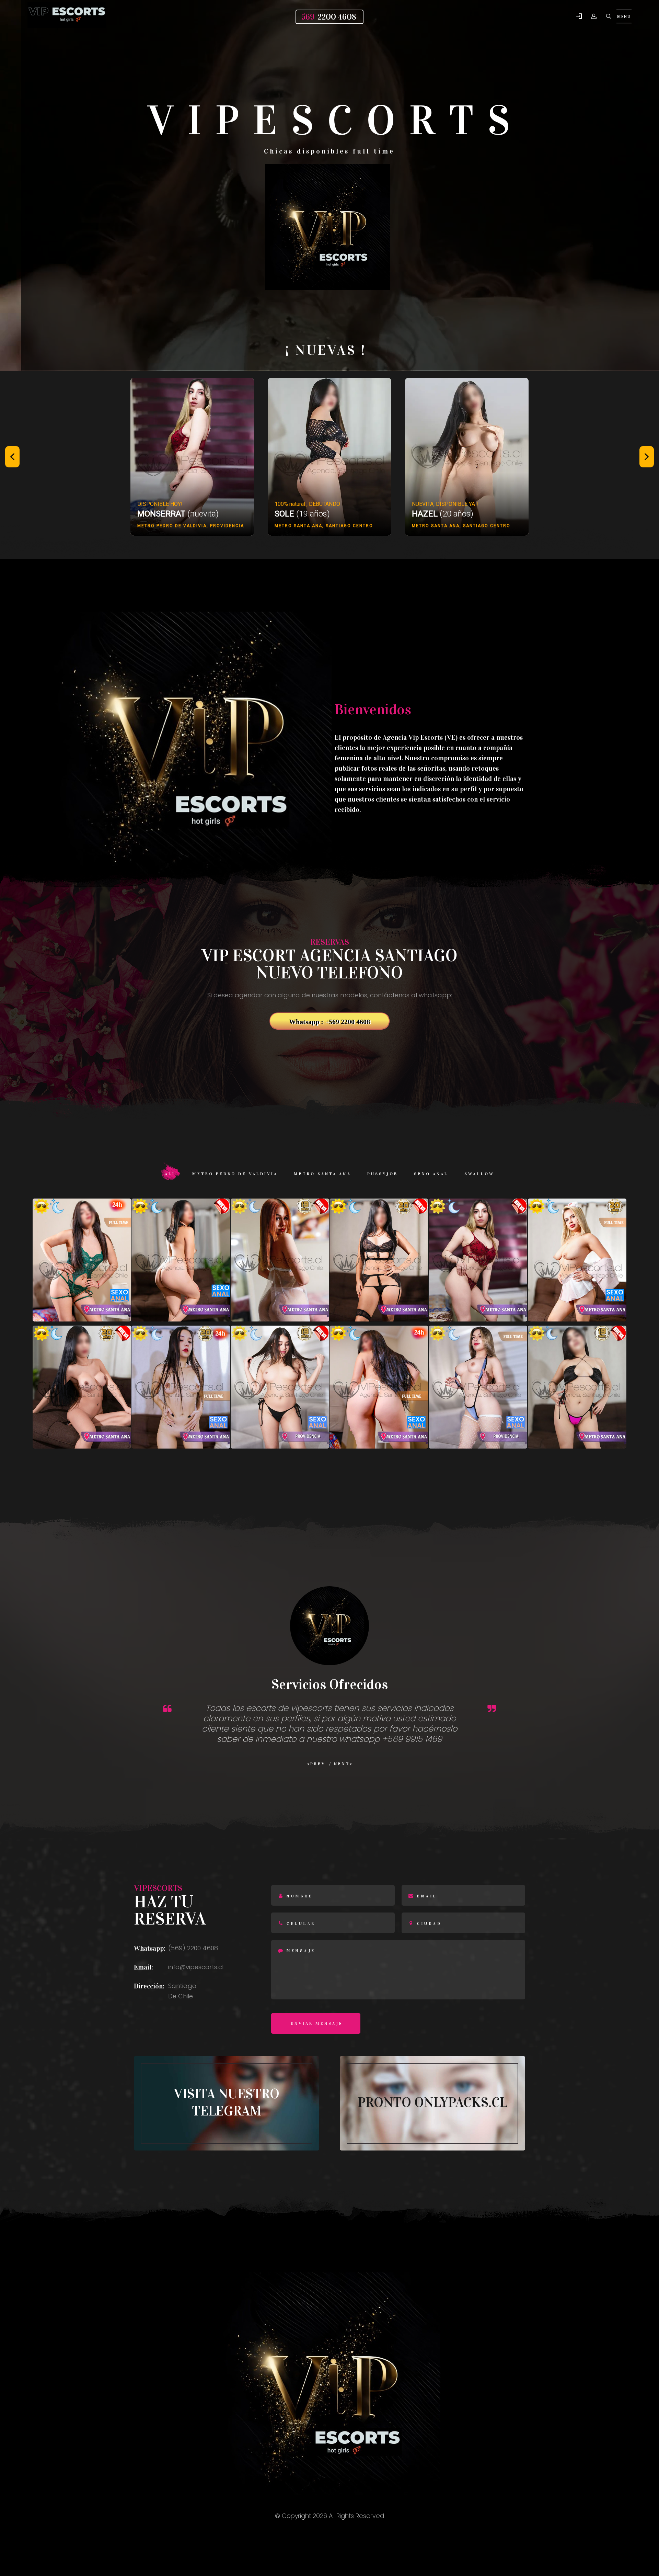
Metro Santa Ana (322, 1174)
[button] (579, 17)
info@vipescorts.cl (196, 1967)
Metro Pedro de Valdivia (235, 1174)
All (170, 1174)
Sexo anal (431, 1174)
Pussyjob (383, 1174)
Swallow (479, 1174)
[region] (329, 464)
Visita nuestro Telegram (227, 2102)
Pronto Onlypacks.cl (432, 2102)
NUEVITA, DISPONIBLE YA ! (445, 504)
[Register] (594, 16)
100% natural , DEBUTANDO (307, 504)
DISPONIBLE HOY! (160, 504)
